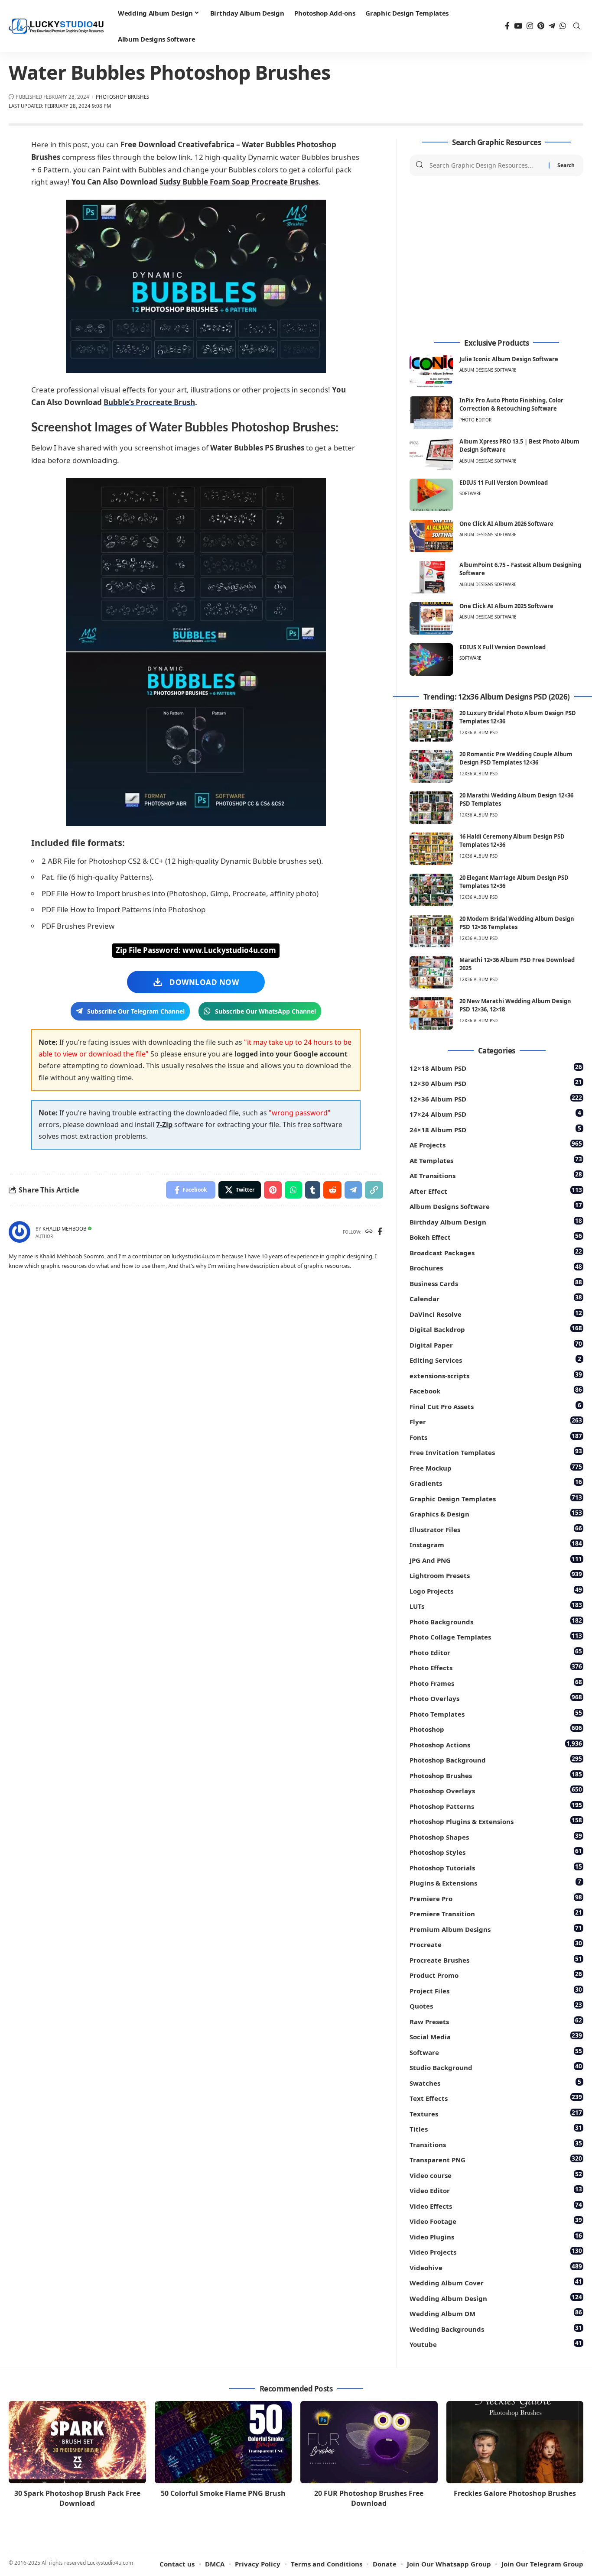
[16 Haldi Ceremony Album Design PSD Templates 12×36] (431, 849)
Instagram (496, 1544)
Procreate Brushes (496, 1959)
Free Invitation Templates (496, 1452)
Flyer (496, 1421)
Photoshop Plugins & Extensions (496, 1821)
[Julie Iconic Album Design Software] (431, 371)
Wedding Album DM (496, 2313)
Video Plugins (496, 2236)
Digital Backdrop (496, 1329)
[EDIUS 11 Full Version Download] (431, 495)
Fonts (496, 1437)
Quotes (496, 2005)
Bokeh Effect (496, 1236)
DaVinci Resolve (496, 1314)
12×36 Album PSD (496, 1098)
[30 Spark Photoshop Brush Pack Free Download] (77, 2442)
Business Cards (496, 1283)
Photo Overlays (496, 1698)
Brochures (496, 1267)
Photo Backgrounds (496, 1621)
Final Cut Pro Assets (495, 1406)
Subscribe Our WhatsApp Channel (265, 1011)
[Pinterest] (541, 26)
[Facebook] (507, 26)
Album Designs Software (488, 370)
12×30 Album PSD (496, 1083)
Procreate (496, 1944)
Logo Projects (496, 1590)
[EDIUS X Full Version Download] (431, 659)
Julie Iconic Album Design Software (509, 359)
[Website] (369, 1232)
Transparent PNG (496, 2159)
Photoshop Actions (496, 1744)
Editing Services (495, 1359)
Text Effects (496, 2098)
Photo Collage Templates (496, 1636)
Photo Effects (496, 1667)
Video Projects (496, 2251)
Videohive (496, 2267)
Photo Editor (475, 420)
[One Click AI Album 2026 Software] (431, 536)
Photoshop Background (496, 1759)
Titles (496, 2128)
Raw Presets (496, 2021)
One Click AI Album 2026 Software (506, 524)
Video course (496, 2175)
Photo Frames (496, 1683)
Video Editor (496, 2190)
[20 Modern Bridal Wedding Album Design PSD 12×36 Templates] (431, 931)
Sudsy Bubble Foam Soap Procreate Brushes (239, 182)
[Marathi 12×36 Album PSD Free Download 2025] (431, 972)
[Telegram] (552, 26)
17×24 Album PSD (495, 1113)
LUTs (496, 1606)
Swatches (495, 2082)
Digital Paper (496, 1344)
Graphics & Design (496, 1513)
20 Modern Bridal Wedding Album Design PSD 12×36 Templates (517, 923)
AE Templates (496, 1160)
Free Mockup (496, 1467)
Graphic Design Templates (496, 1498)
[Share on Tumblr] (313, 1190)
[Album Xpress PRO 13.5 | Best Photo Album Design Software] (431, 454)
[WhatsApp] (563, 26)
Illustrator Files (496, 1529)
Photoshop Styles (496, 1852)
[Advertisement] (496, 258)
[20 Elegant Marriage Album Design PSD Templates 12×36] (431, 890)
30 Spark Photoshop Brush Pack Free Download (77, 2498)
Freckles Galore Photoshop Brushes (515, 2493)
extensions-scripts (496, 1375)
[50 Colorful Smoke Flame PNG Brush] (223, 2442)
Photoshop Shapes (496, 1836)
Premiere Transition (496, 1913)
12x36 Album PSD (478, 732)
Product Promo (496, 1975)
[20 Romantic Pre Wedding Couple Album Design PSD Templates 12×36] (431, 766)
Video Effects (496, 2205)
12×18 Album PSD (496, 1068)
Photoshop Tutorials (496, 1867)
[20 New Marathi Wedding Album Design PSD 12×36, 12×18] (431, 1013)
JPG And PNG (496, 1560)
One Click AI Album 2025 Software (506, 606)
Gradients (496, 1482)
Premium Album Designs (496, 1929)
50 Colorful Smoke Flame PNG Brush (223, 2493)
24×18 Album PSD (495, 1129)
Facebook (496, 1390)
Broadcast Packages (496, 1252)
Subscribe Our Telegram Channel (136, 1011)
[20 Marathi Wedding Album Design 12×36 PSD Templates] (431, 808)
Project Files (496, 1990)
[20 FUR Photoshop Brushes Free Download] (369, 2442)
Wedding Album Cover (496, 2282)
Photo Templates (496, 1713)
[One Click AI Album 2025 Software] (431, 618)
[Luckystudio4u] (56, 26)
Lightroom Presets (496, 1575)
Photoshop (496, 1729)
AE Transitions (496, 1175)
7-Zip (164, 1124)
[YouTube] (518, 26)
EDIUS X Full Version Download (503, 647)
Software (470, 493)
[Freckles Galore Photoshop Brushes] (515, 2442)
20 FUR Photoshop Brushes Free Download (369, 2498)
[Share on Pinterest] (273, 1190)
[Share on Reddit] (332, 1190)
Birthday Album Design (496, 1221)
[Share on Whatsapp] (293, 1190)
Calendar (496, 1298)
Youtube (496, 2344)
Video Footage (496, 2221)
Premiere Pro (496, 1898)
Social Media (496, 2036)
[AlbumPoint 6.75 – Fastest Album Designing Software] (431, 577)
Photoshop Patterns (496, 1806)
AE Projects (496, 1144)
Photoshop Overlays (496, 1790)
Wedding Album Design (496, 2298)
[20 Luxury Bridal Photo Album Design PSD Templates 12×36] (431, 725)
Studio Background (496, 2067)
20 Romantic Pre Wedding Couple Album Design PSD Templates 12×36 (516, 758)
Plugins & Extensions (495, 1882)
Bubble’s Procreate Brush (149, 402)
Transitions (496, 2144)
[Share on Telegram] (353, 1190)
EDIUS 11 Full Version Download (504, 483)
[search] (577, 26)
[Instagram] (530, 26)
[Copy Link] (374, 1190)
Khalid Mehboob (64, 1229)
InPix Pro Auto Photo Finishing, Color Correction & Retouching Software (511, 405)
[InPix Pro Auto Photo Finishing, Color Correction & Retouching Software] (431, 413)
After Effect (496, 1191)
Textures (496, 2113)
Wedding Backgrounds (496, 2328)
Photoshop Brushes (122, 97)
